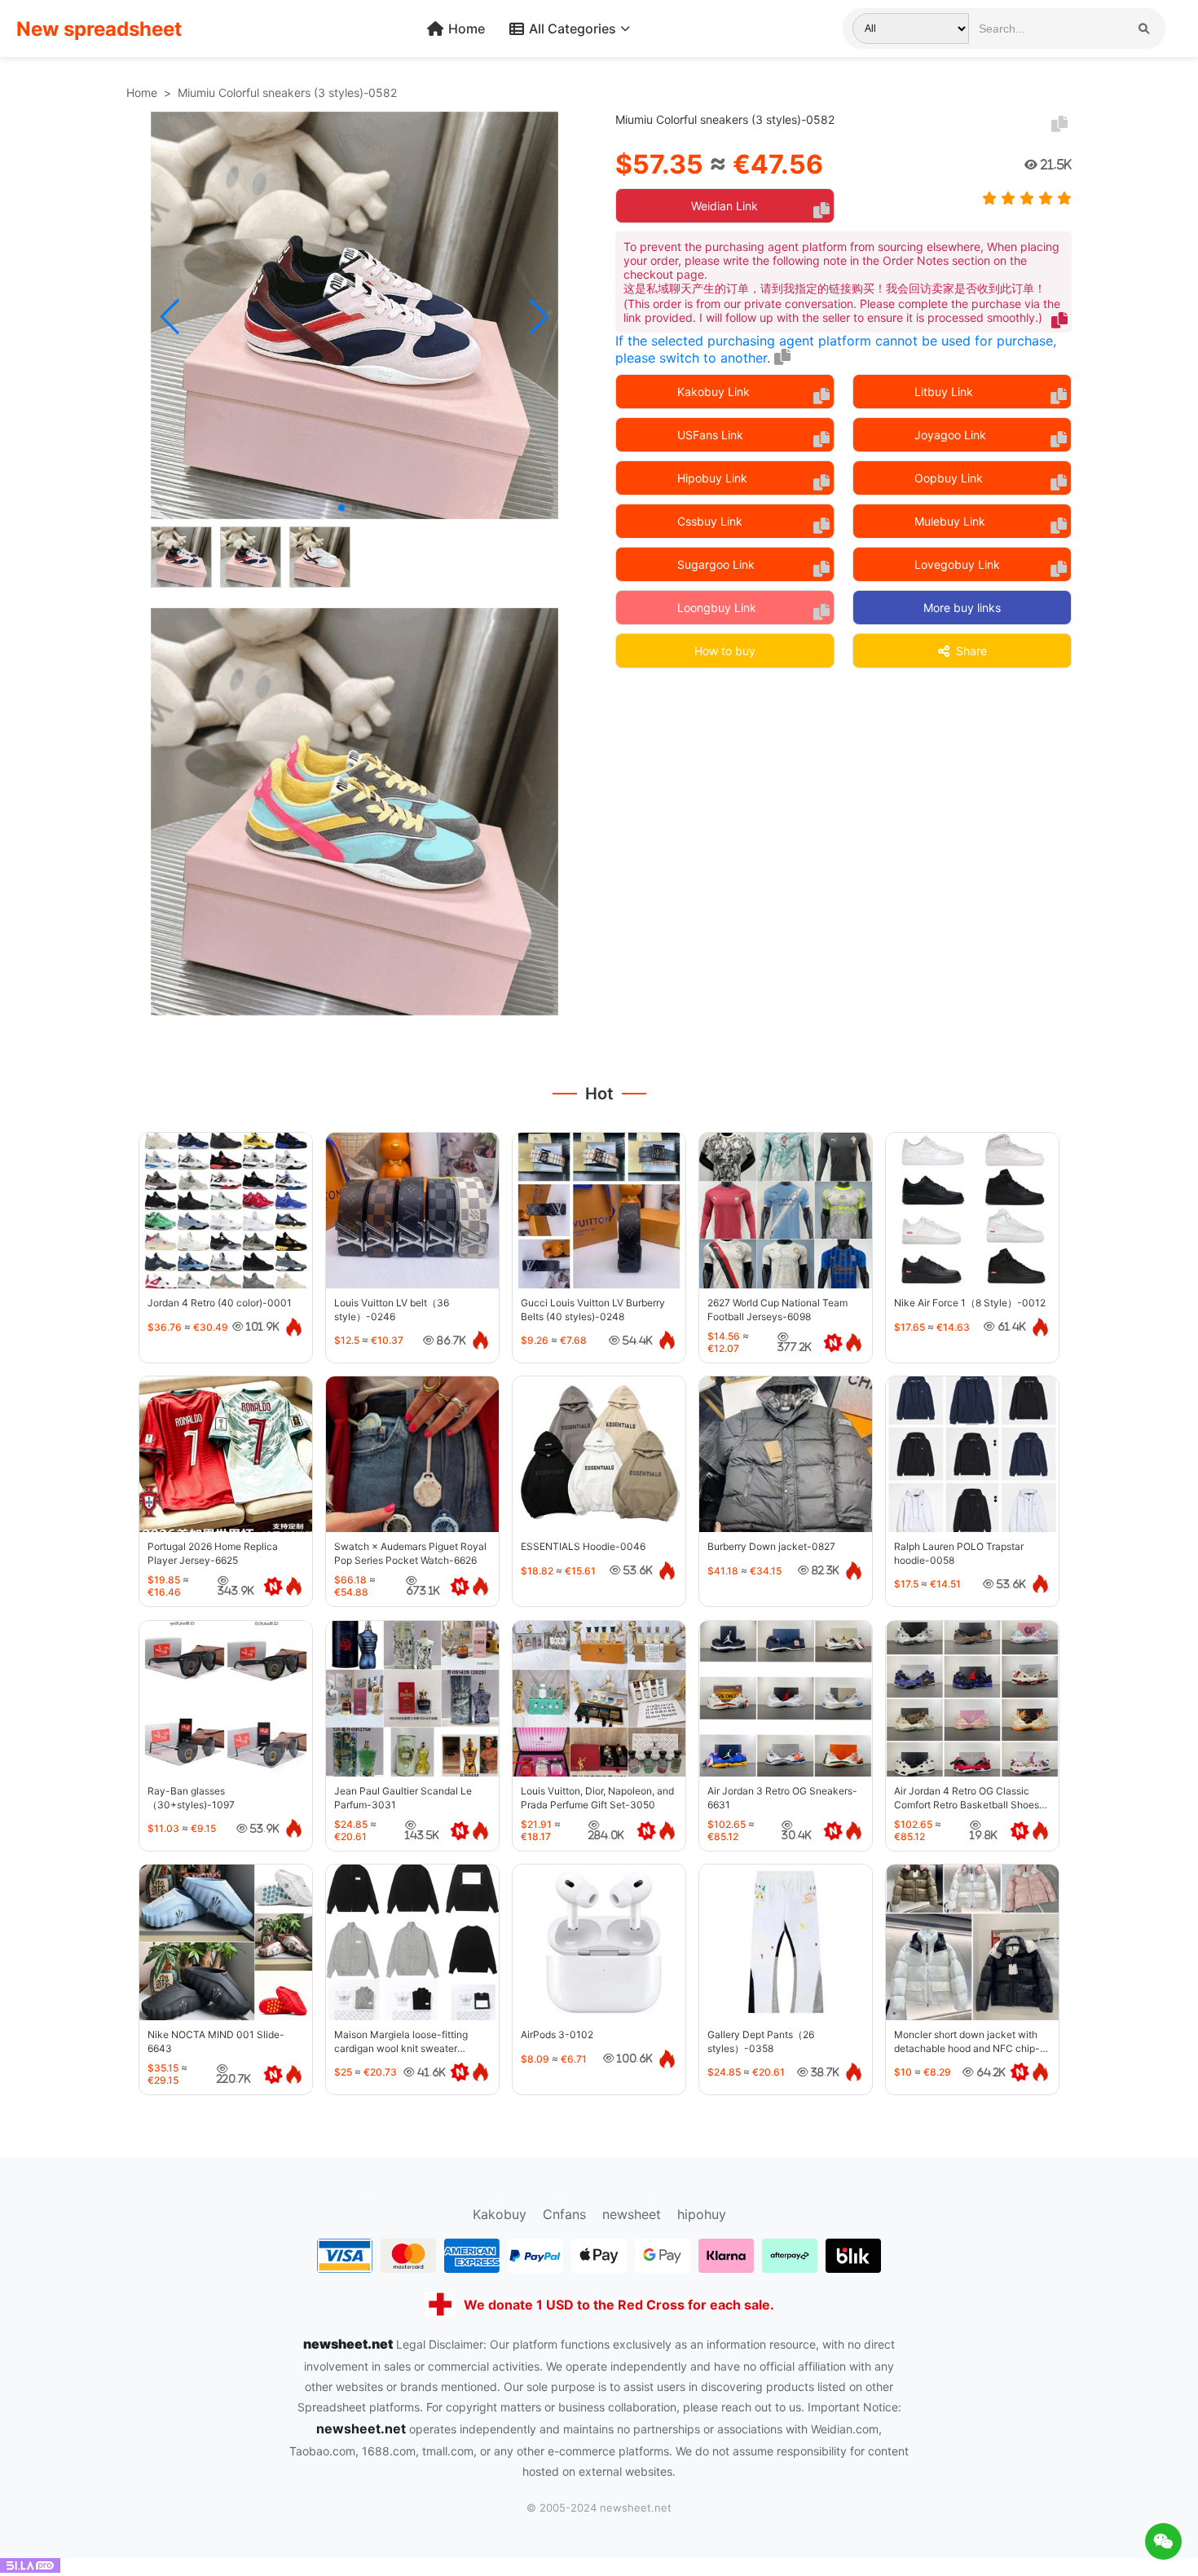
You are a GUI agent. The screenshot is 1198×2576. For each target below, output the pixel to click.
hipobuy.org (563, 2198)
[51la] (30, 2568)
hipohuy (702, 2214)
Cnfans (564, 2214)
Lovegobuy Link (957, 564)
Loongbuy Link (717, 608)
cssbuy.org (650, 2198)
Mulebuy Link (950, 521)
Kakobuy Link (714, 392)
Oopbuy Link (949, 478)
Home (467, 29)
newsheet (632, 2214)
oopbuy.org (375, 2198)
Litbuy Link (944, 392)
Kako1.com (732, 2198)
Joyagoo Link (950, 435)
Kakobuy (500, 2214)
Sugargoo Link (716, 564)
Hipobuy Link (712, 478)
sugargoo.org (469, 2198)
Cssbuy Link (710, 521)
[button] (170, 317)
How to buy (725, 651)
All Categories (573, 29)
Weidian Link (725, 206)
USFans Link (710, 435)
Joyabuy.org (820, 2198)
